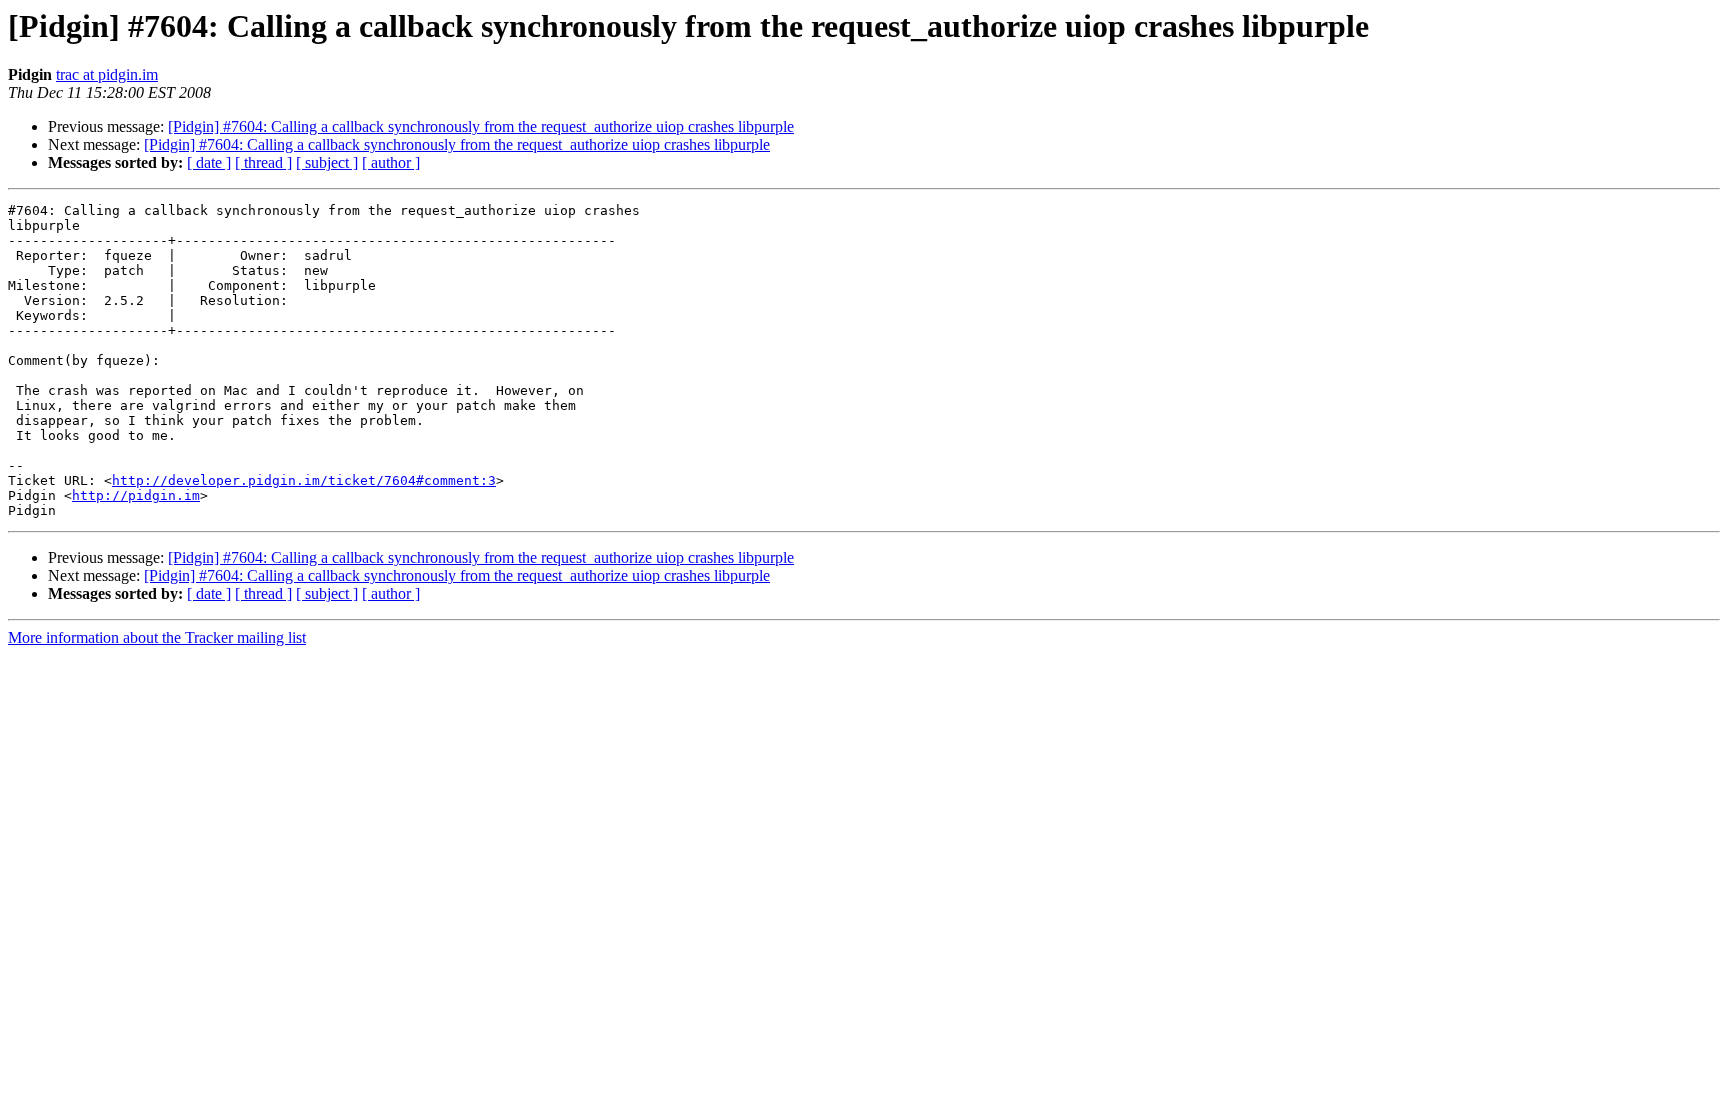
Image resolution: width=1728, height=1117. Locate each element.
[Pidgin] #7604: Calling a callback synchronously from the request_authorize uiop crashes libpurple (481, 126)
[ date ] (209, 162)
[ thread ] (263, 162)
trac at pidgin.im (107, 74)
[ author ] (391, 162)
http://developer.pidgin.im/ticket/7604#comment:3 (304, 480)
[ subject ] (327, 162)
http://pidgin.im (136, 495)
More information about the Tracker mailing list (157, 637)
